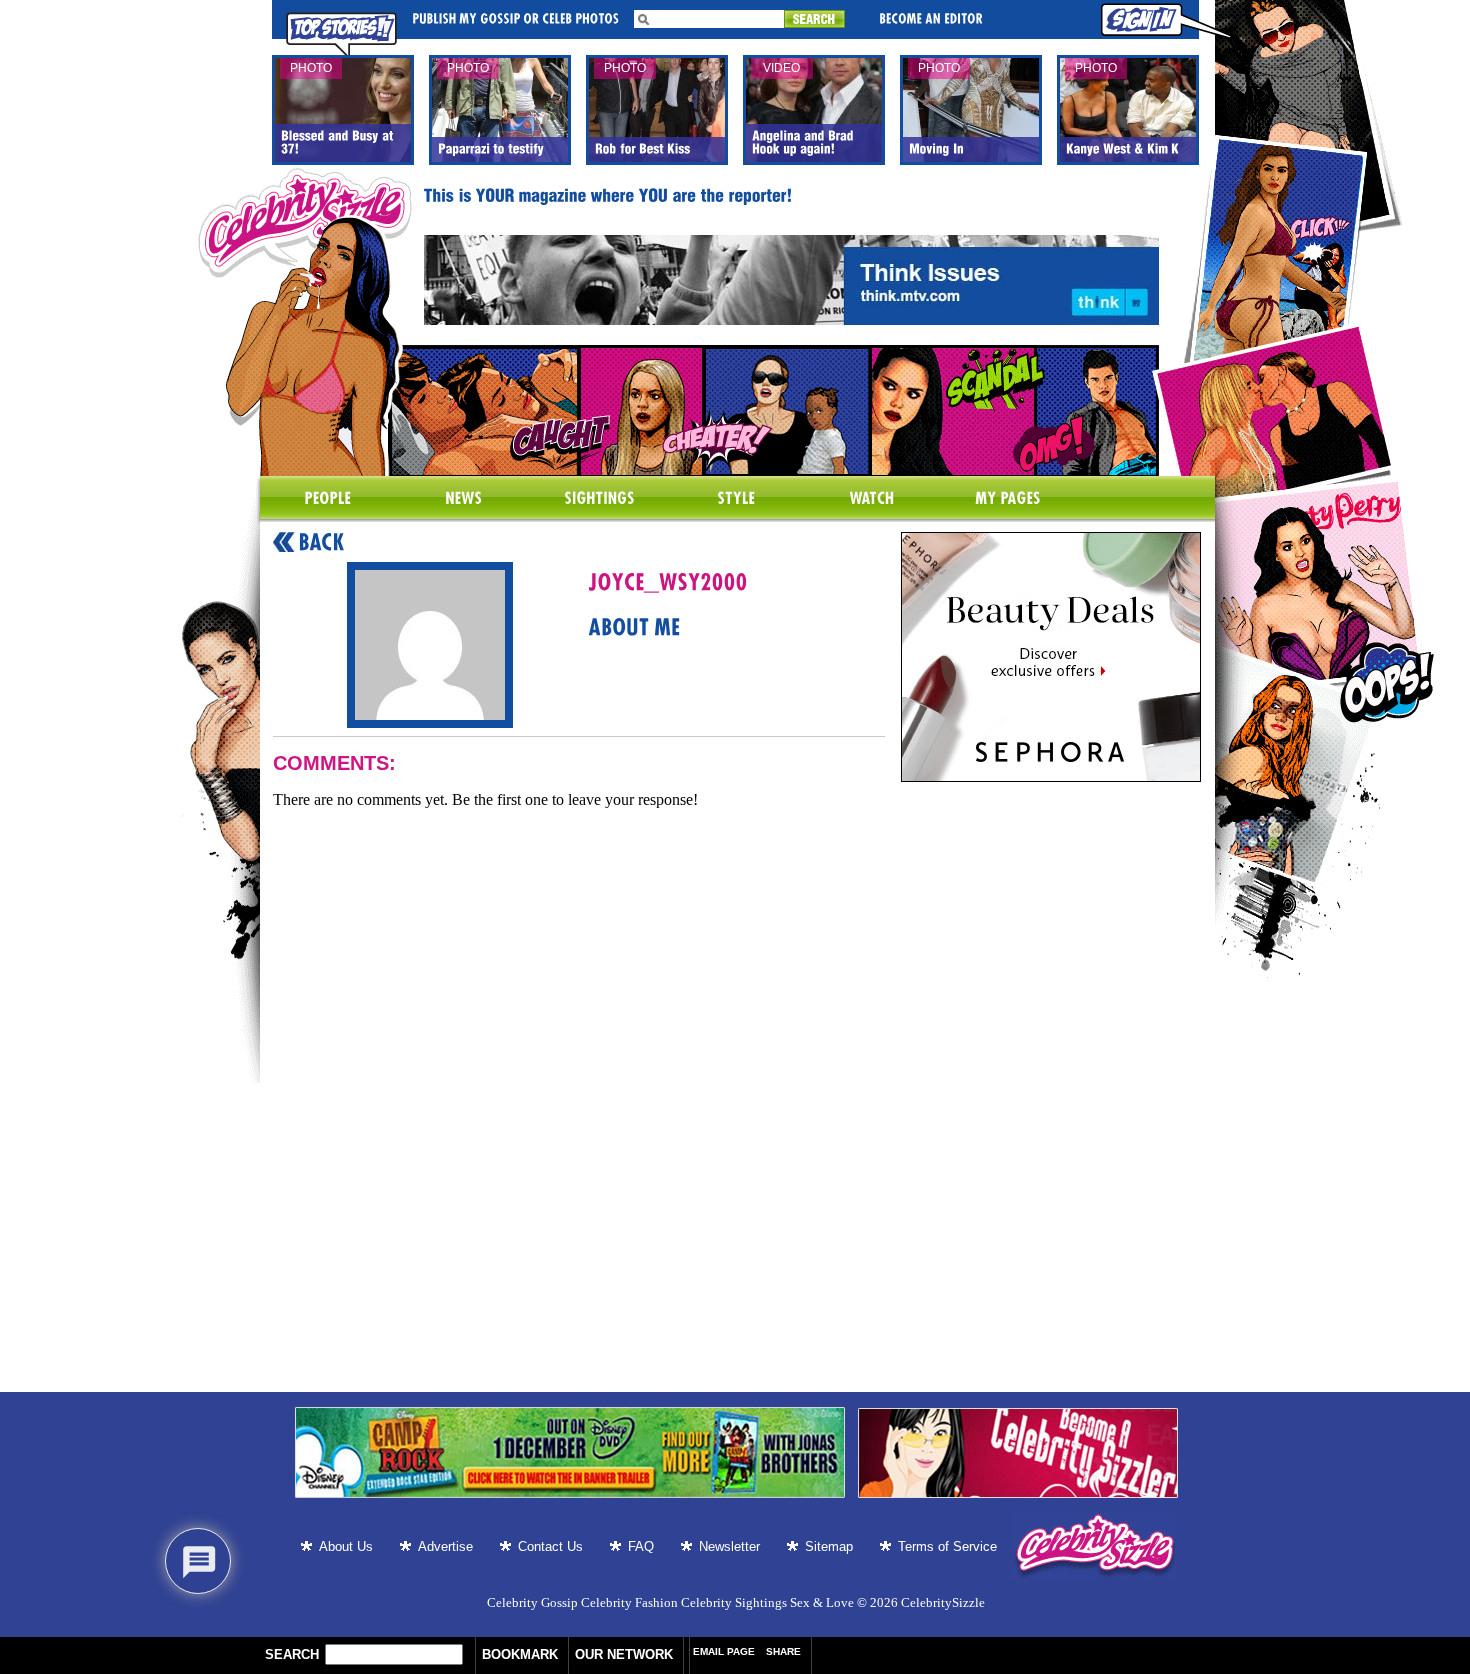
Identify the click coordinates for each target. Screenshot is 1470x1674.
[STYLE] (736, 499)
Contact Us (550, 1546)
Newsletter (729, 1546)
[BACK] (309, 543)
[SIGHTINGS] (600, 499)
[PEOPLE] (328, 499)
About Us (346, 1546)
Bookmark (520, 1654)
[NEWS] (464, 499)
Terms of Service (947, 1546)
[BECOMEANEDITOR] (931, 17)
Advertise (445, 1546)
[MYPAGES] (1008, 499)
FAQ (641, 1546)
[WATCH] (872, 499)
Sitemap (829, 1546)
